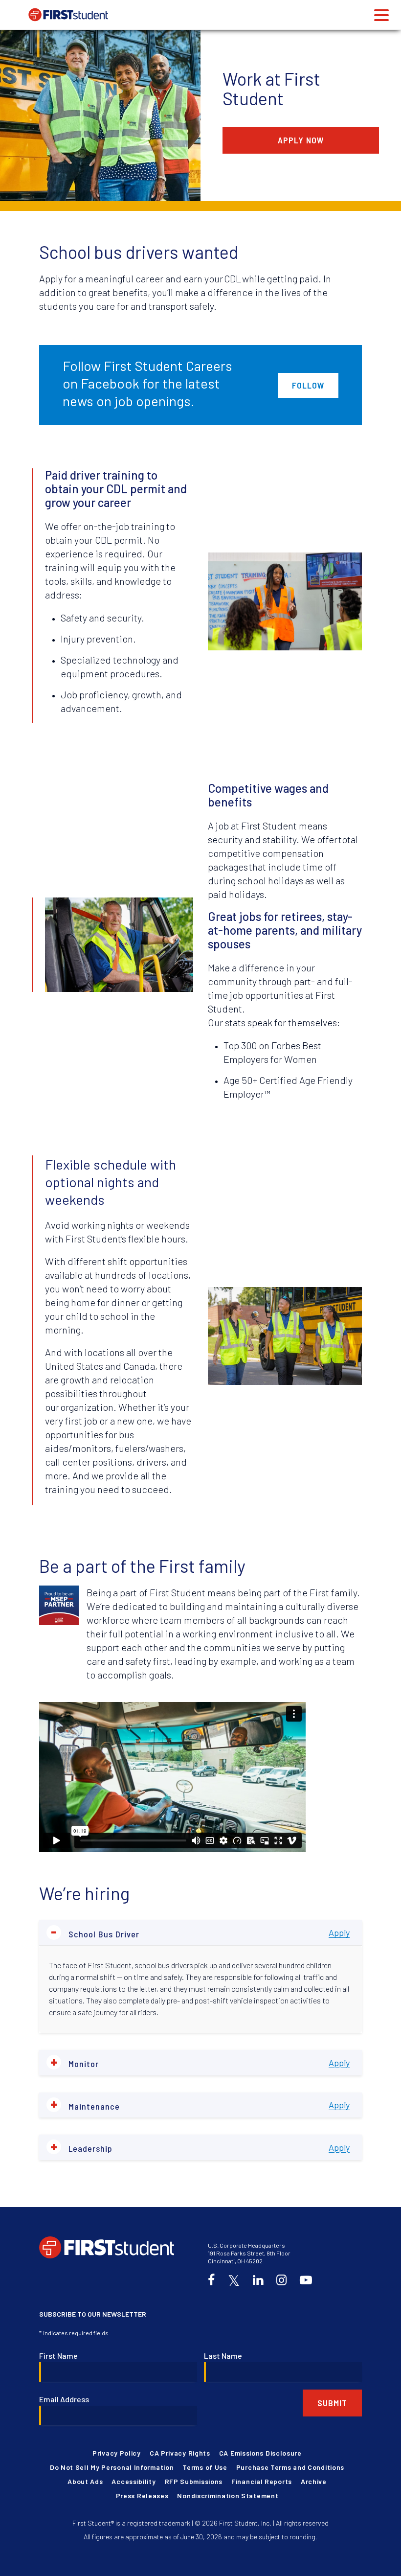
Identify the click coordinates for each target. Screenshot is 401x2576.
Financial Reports (262, 2481)
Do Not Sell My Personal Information (112, 2467)
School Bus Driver (95, 1933)
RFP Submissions (194, 2481)
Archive (314, 2481)
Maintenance (85, 2105)
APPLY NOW (301, 140)
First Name (58, 2356)
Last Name (223, 2356)
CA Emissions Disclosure (260, 2453)
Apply (339, 1932)
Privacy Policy (117, 2453)
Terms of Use (205, 2467)
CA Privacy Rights (180, 2453)
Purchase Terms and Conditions (290, 2467)
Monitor (75, 2062)
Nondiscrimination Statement (228, 2495)
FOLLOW (308, 385)
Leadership (81, 2147)
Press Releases (142, 2495)
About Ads (85, 2481)
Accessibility (134, 2481)
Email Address (64, 2399)
